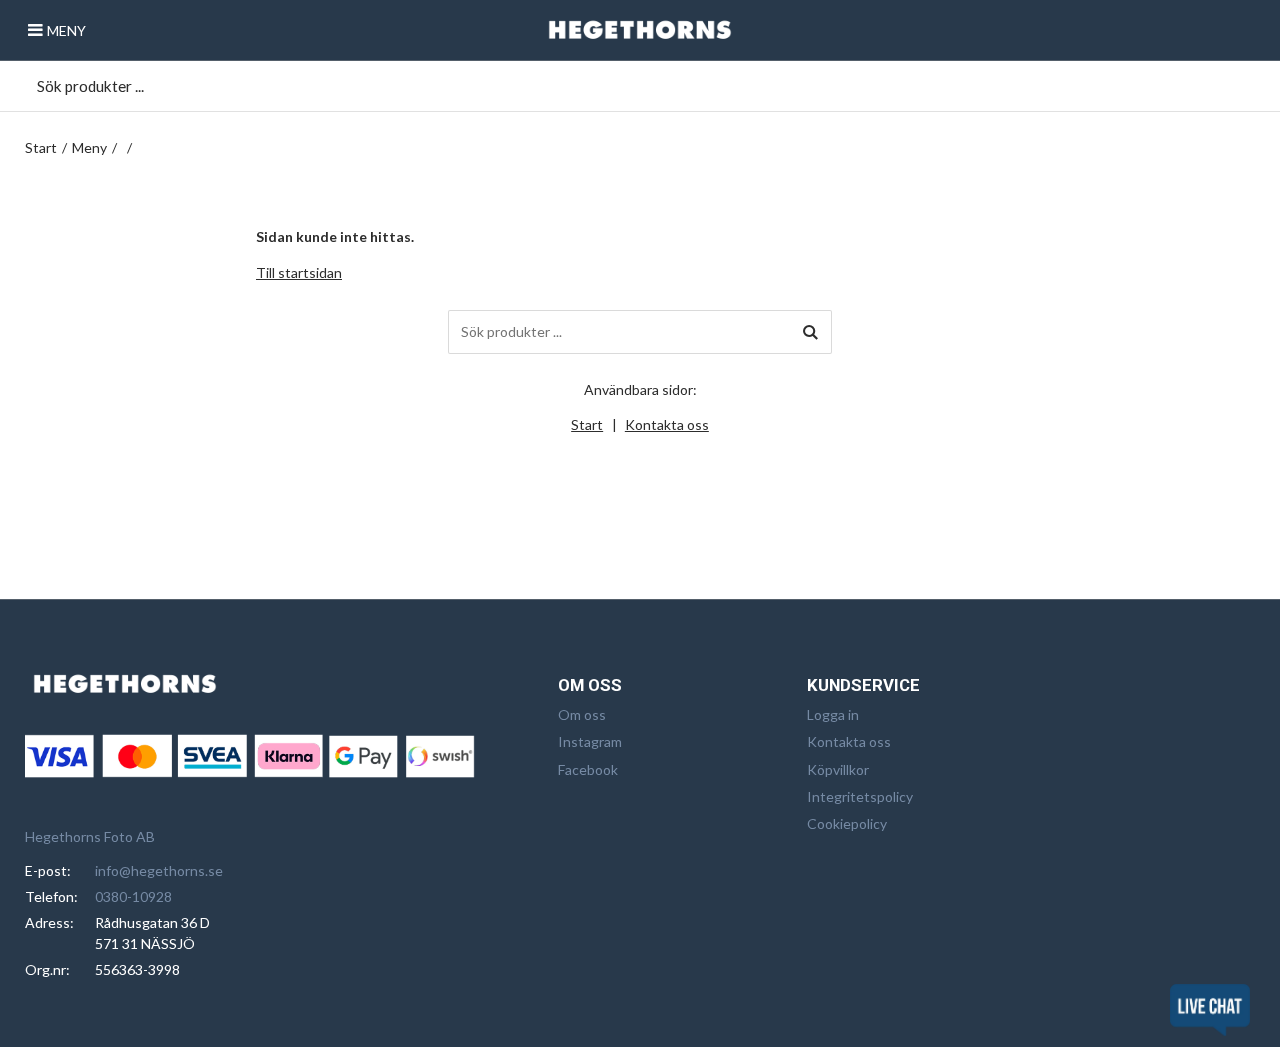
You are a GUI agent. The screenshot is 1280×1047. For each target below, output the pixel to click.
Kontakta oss (667, 424)
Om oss (582, 714)
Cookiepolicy (847, 823)
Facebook (588, 769)
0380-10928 (133, 896)
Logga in (833, 714)
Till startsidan (299, 272)
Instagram (590, 741)
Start (41, 147)
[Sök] (810, 332)
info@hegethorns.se (159, 870)
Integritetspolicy (860, 796)
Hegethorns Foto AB (90, 836)
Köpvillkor (838, 769)
